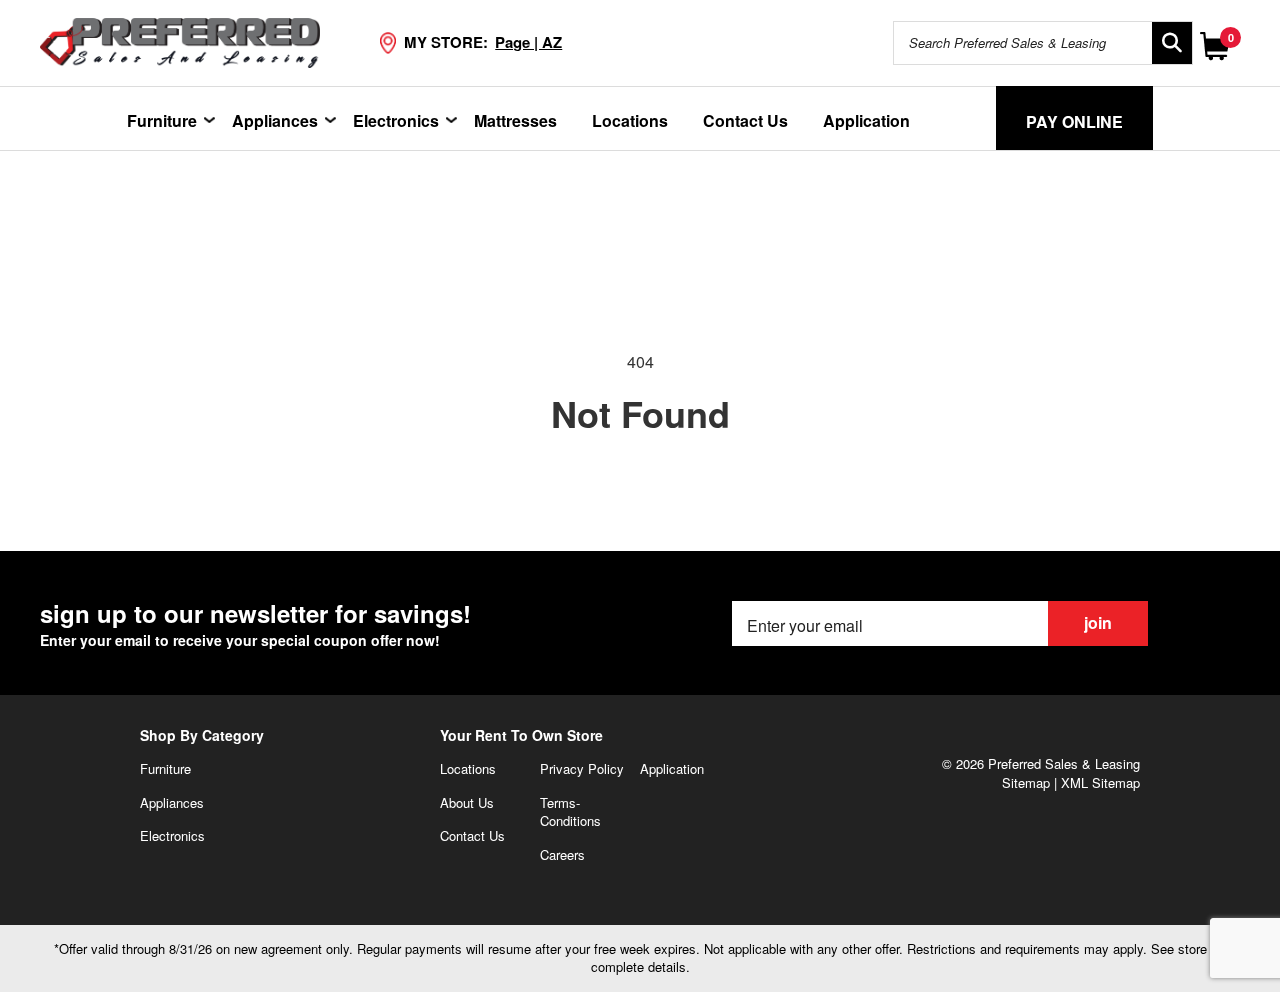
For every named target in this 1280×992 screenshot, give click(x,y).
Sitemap (1026, 782)
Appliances (275, 120)
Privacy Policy (582, 768)
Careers (562, 854)
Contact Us (745, 120)
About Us (467, 802)
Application (866, 120)
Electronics (396, 120)
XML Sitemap (1100, 782)
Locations (630, 120)
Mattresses (515, 120)
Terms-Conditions (570, 812)
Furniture (162, 120)
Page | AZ (528, 42)
